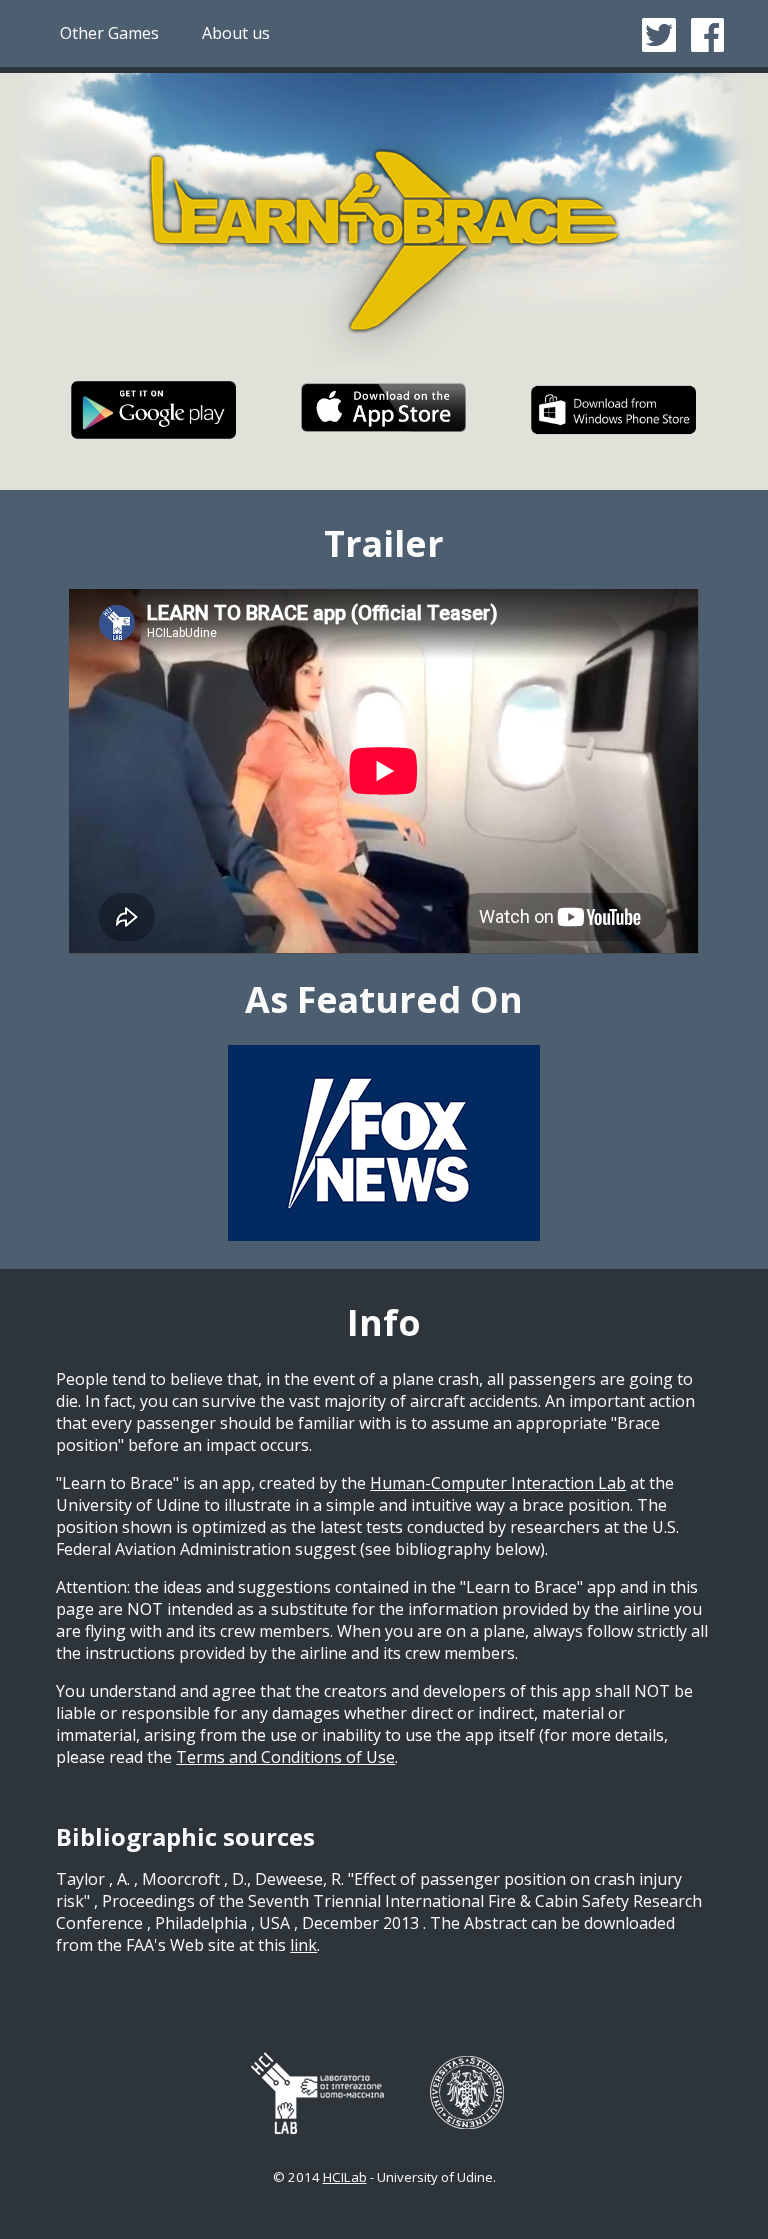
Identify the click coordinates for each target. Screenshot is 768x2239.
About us (236, 33)
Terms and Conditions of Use (285, 1757)
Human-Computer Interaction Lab (498, 1483)
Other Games (109, 33)
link (303, 1945)
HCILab (345, 2177)
